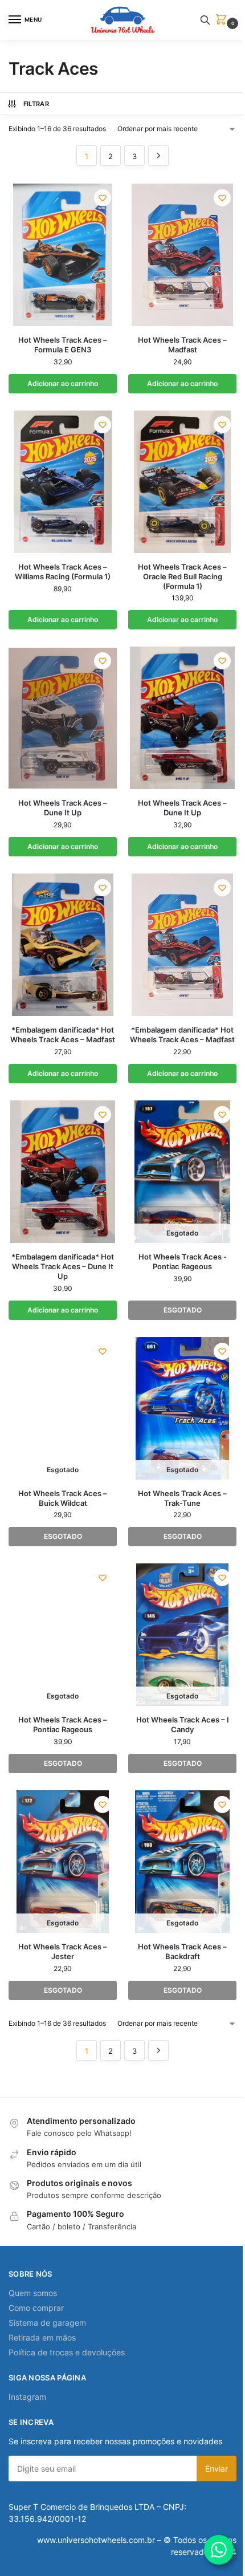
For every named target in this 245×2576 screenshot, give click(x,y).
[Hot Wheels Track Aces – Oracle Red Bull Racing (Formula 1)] (182, 482)
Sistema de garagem (47, 2323)
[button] (223, 20)
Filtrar (36, 104)
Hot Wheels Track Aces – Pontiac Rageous (63, 1724)
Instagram (27, 2397)
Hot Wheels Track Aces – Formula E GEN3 (63, 345)
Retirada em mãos (42, 2337)
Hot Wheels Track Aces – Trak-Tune (182, 1498)
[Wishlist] (103, 198)
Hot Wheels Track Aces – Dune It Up (63, 808)
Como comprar (36, 2308)
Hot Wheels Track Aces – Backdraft (182, 1951)
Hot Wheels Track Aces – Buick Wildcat (63, 1498)
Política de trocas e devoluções (67, 2352)
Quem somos (33, 2293)
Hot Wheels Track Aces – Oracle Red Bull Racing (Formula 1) (182, 576)
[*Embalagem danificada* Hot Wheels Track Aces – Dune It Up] (63, 1172)
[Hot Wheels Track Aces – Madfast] (182, 255)
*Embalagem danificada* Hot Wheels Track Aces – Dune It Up (63, 1266)
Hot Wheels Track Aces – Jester (63, 1951)
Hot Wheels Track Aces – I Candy (183, 1724)
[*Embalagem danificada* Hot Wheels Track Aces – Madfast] (63, 945)
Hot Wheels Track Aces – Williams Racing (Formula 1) (63, 572)
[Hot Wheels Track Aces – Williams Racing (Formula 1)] (63, 482)
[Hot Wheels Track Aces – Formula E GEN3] (63, 255)
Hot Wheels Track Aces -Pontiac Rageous (183, 1261)
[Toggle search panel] (205, 20)
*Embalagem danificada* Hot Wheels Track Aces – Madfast (63, 1035)
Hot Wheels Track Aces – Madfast (182, 345)
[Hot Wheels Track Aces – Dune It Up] (63, 718)
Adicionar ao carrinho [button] (63, 383)
